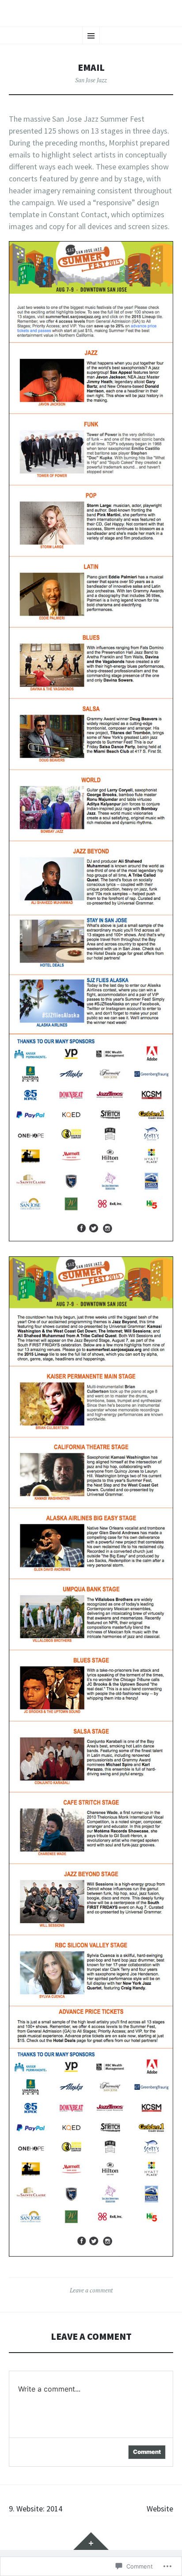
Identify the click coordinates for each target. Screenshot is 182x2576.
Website (160, 2509)
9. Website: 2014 (36, 2509)
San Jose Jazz (91, 80)
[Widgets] (91, 2541)
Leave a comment (91, 2290)
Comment (147, 2452)
